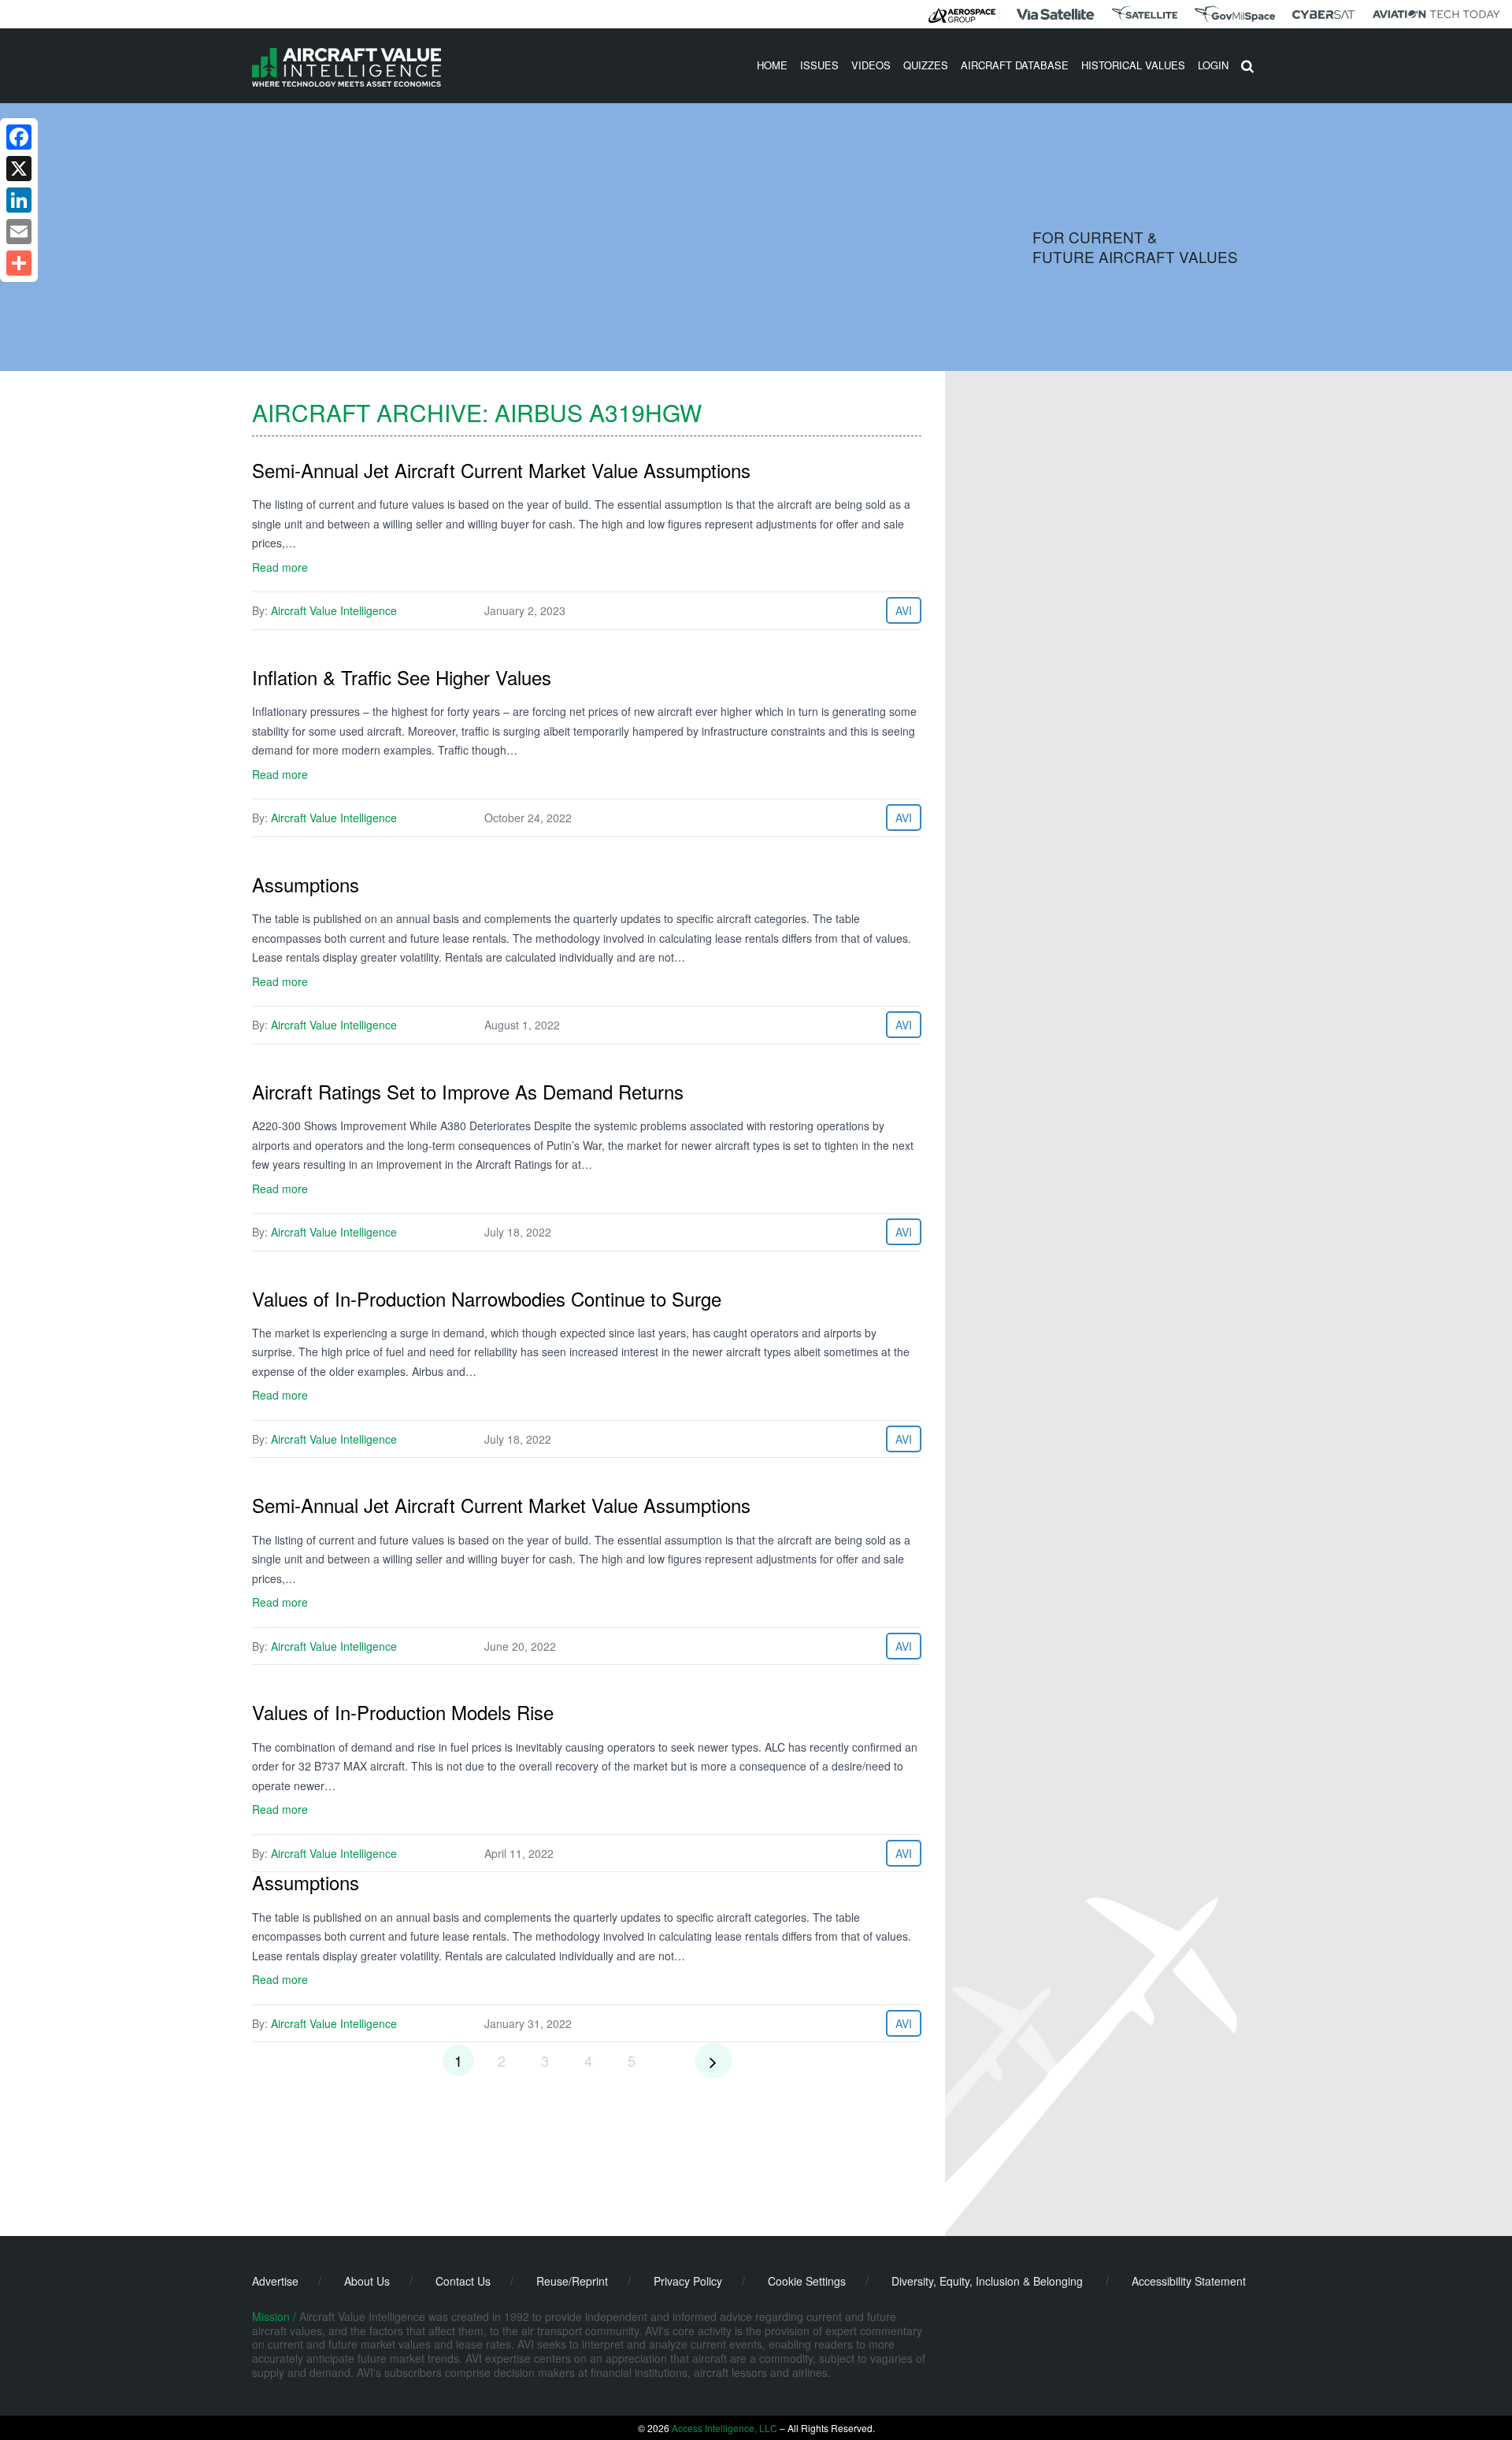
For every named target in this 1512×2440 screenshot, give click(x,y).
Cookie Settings (807, 2281)
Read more (280, 567)
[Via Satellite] (1055, 14)
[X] (19, 169)
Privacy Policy (688, 2281)
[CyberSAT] (1323, 15)
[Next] (713, 2060)
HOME (772, 65)
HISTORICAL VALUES (1133, 65)
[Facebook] (19, 137)
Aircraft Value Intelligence (334, 610)
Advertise (275, 2281)
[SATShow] (1145, 14)
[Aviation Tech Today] (1436, 14)
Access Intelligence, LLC (724, 2428)
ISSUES (819, 65)
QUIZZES (926, 65)
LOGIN (1213, 65)
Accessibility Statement (1189, 2281)
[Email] (19, 232)
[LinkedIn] (19, 200)
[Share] (19, 263)
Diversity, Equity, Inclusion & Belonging (987, 2281)
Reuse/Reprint (572, 2281)
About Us (367, 2281)
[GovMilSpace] (1235, 14)
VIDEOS (871, 65)
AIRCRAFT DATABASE (1015, 65)
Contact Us (463, 2281)
